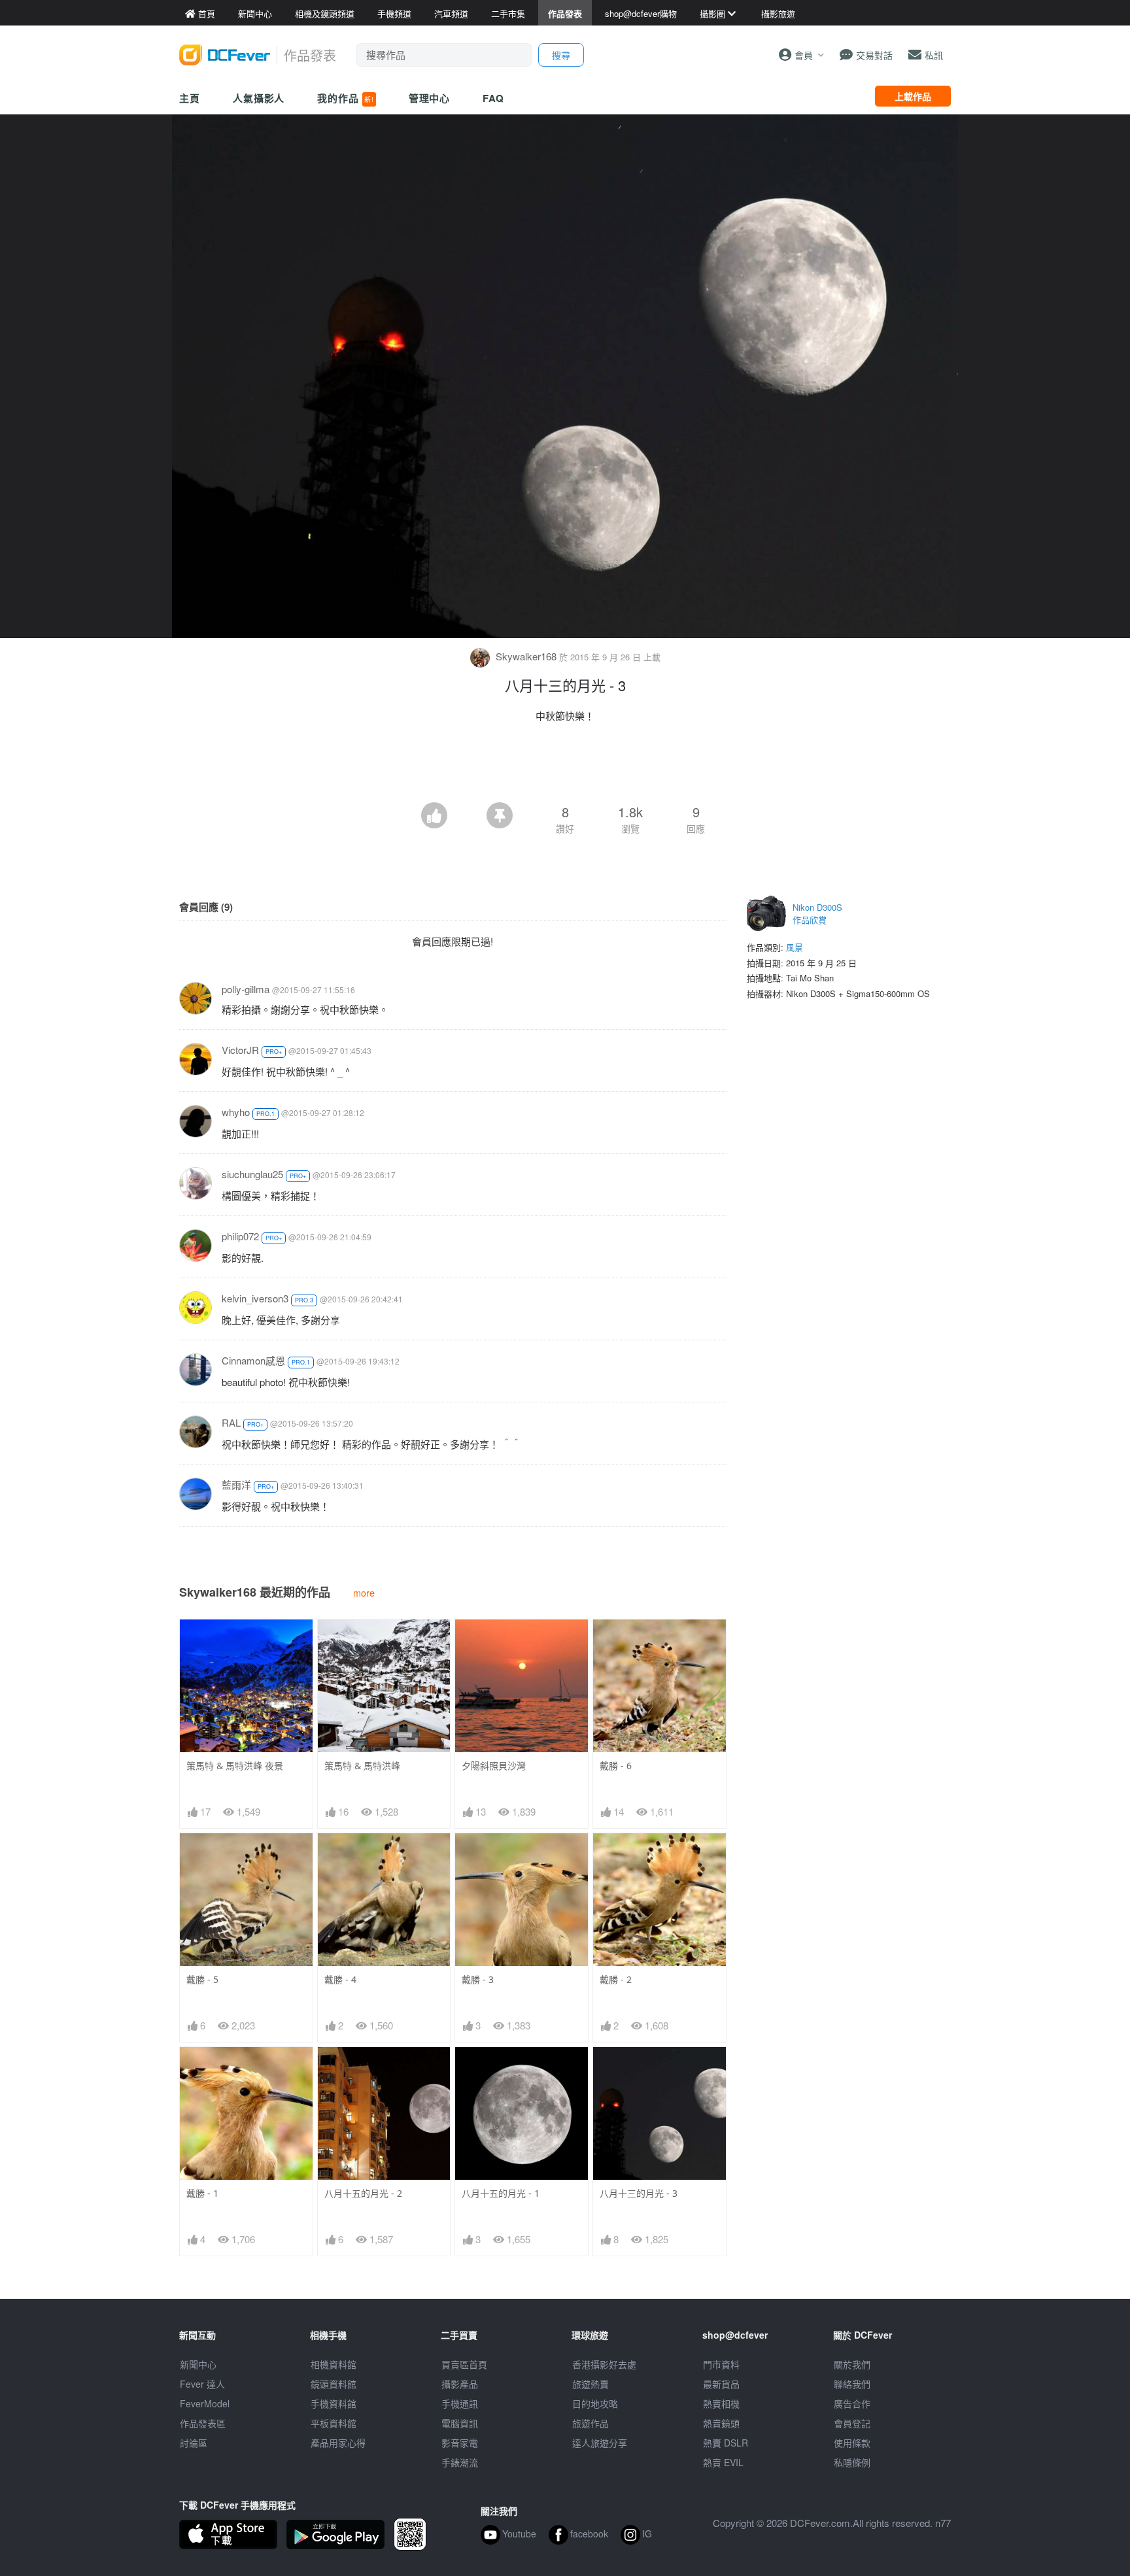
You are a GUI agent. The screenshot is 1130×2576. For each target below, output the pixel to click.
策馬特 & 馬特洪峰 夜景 (235, 1766)
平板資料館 (334, 2423)
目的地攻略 (595, 2403)
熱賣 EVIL (723, 2462)
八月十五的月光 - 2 (363, 2193)
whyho (236, 1112)
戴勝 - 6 (616, 1766)
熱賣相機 (721, 2403)
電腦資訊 (460, 2423)
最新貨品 (721, 2384)
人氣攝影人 (259, 98)
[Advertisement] (565, 766)
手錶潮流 (460, 2462)
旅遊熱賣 (591, 2384)
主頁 (190, 98)
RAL (231, 1422)
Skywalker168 (526, 656)
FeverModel (205, 2403)
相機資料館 (334, 2364)
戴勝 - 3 (478, 1979)
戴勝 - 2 (616, 1979)
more (364, 1592)
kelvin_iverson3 (255, 1298)
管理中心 (430, 98)
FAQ (493, 98)
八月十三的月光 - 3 (639, 2193)
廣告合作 (852, 2403)
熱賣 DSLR (726, 2443)
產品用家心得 (338, 2443)
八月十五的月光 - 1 (501, 2193)
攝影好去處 (604, 2364)
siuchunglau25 (252, 1174)
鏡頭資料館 (334, 2384)
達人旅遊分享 (600, 2443)
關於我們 (852, 2364)
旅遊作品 (591, 2423)
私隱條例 (852, 2462)
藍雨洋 (236, 1484)
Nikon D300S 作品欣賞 (817, 914)
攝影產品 (460, 2384)
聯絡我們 (852, 2384)
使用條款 (852, 2443)
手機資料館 (334, 2403)
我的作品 (345, 98)
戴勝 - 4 (340, 1979)
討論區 (194, 2443)
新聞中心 (198, 2364)
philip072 (240, 1236)
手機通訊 (460, 2403)
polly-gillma (246, 989)
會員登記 (852, 2423)
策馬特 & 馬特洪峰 (362, 1766)
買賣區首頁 (464, 2364)
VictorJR (240, 1050)
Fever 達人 (202, 2384)
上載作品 (913, 96)
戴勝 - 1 (202, 2193)
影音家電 (460, 2443)
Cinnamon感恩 (253, 1360)
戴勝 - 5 (202, 1979)
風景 (795, 947)
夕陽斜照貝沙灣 (494, 1766)
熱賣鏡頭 (721, 2423)
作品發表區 (203, 2423)
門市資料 (721, 2364)
